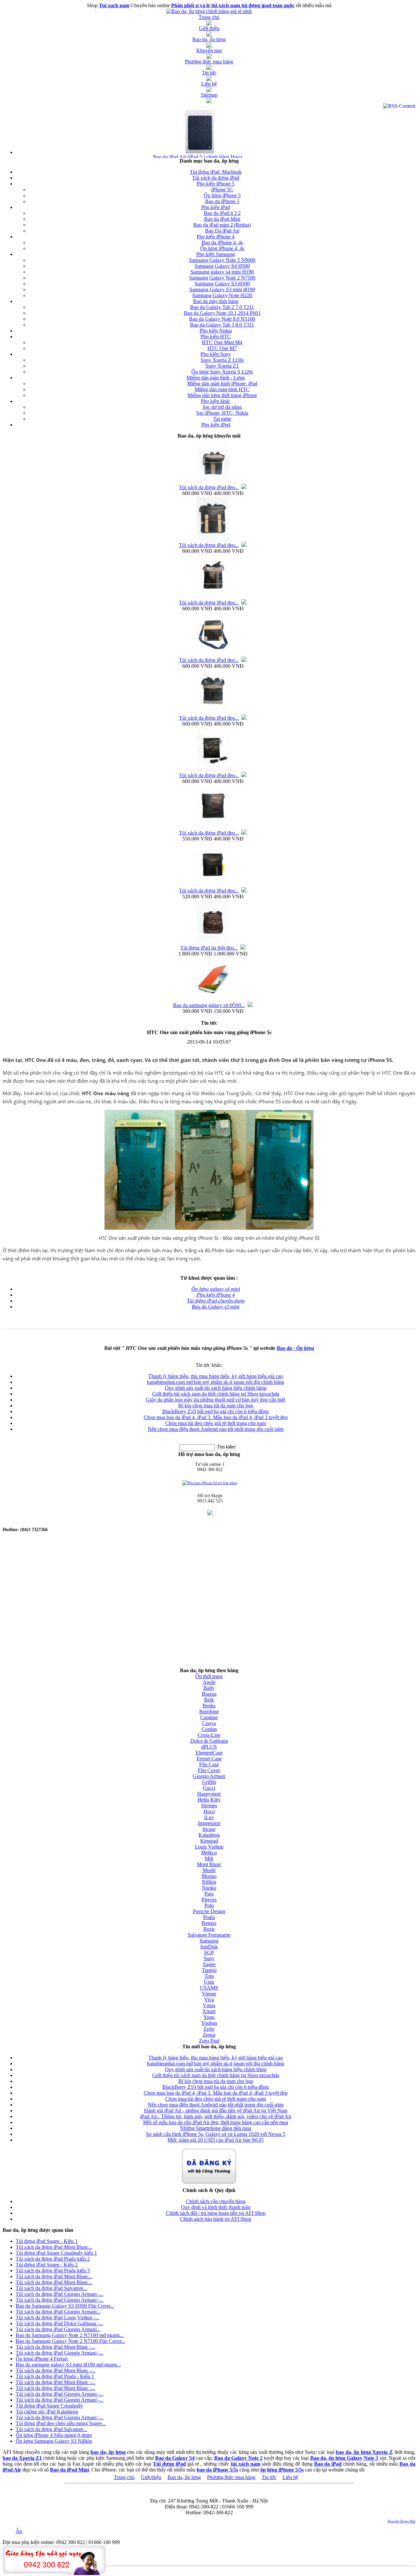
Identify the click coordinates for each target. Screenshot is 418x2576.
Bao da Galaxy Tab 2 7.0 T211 (222, 307)
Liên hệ (290, 2477)
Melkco (209, 1853)
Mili (209, 1858)
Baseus (209, 1694)
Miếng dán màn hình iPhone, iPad (222, 384)
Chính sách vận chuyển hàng (216, 2201)
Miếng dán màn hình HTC (222, 389)
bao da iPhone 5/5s (217, 2470)
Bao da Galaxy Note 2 (238, 2458)
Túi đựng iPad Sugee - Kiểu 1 (47, 2241)
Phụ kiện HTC (216, 336)
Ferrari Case (209, 1759)
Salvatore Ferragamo (209, 1935)
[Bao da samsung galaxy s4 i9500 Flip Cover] (213, 1000)
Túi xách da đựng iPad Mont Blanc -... (56, 2347)
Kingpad (209, 1841)
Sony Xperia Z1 (222, 366)
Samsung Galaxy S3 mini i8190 (222, 289)
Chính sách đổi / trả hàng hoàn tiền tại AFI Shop (216, 2213)
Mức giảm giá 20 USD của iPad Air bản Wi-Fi (216, 2140)
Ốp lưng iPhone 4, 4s (222, 248)
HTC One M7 (222, 348)
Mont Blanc (209, 1864)
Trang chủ (124, 2477)
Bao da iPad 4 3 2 (222, 213)
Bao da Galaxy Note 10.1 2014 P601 (222, 313)
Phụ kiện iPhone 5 (216, 184)
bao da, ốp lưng (108, 2452)
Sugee (209, 1964)
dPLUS (209, 1747)
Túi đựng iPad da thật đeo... (209, 948)
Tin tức (269, 2477)
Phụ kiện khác (216, 401)
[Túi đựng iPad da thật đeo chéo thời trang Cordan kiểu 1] (213, 943)
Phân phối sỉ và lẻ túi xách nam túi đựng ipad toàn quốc (233, 5)
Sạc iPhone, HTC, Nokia (222, 413)
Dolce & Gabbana (209, 1741)
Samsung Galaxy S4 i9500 (222, 266)
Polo (209, 1905)
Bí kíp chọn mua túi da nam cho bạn (216, 1406)
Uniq (209, 1982)
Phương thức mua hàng (231, 2477)
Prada (209, 1917)
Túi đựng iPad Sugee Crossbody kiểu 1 (56, 2253)
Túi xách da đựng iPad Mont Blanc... (54, 2247)
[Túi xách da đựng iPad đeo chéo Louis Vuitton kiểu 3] (213, 885)
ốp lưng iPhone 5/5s (282, 2470)
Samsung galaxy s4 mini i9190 (222, 272)
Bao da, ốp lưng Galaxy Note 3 (344, 2458)
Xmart (209, 2011)
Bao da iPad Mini (222, 219)
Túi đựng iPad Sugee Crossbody (49, 2406)
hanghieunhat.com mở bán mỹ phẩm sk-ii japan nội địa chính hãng (216, 1382)
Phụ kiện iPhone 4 (216, 237)
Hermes (209, 1806)
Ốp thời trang (209, 1676)
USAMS (209, 1988)
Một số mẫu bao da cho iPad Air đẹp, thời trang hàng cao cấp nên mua (216, 2122)
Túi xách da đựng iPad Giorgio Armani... (58, 2312)
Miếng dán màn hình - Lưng (216, 378)
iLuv (209, 1817)
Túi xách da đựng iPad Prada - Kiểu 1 (55, 2376)
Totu (209, 1976)
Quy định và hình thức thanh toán (216, 2207)
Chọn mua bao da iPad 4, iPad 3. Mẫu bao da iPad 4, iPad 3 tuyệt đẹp (216, 1417)
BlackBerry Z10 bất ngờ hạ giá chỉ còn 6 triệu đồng (216, 1411)
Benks (209, 1706)
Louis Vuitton (209, 1847)
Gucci (209, 1788)
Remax (209, 1923)
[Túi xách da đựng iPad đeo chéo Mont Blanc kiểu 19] (213, 828)
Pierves (209, 1900)
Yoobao (209, 2023)
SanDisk (209, 1947)
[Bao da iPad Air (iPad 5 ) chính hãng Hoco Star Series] (199, 152)
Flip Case (209, 1764)
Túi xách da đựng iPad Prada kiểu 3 (53, 2271)
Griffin (209, 1782)
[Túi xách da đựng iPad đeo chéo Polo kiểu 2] (213, 770)
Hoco (209, 1811)
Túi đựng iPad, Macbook (216, 172)
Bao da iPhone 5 (222, 201)
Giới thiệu (151, 2477)
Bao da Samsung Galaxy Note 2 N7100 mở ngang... (70, 2335)
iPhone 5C (222, 190)
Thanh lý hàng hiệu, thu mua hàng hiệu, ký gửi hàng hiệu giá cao (216, 1376)
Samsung (209, 1941)
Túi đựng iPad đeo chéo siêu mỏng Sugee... (61, 2423)
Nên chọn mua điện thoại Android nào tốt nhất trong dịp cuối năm (216, 1429)
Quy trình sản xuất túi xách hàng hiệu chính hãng (216, 1388)
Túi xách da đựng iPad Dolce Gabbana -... (59, 2323)
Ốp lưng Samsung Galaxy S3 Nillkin (54, 2441)
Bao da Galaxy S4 (175, 2458)
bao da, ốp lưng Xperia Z (364, 2452)
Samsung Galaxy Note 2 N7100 (222, 278)
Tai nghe (222, 419)
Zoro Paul (209, 2041)
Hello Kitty (209, 1800)
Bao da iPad (328, 2464)
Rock (209, 1929)
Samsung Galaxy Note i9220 (222, 295)
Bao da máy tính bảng (216, 301)
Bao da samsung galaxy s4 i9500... (209, 1005)
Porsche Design (209, 1911)
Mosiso (209, 1876)
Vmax (209, 2005)
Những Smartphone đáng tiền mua (216, 2128)
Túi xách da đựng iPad (216, 178)
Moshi (209, 1870)
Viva (209, 2000)
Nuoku (209, 1888)
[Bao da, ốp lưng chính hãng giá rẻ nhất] (209, 11)
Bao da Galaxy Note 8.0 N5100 (222, 319)
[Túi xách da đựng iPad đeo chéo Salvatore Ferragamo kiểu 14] (213, 597)
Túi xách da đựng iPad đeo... (209, 487)
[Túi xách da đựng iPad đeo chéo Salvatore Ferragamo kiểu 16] (213, 482)
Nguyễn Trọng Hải (402, 2521)
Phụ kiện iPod (216, 425)
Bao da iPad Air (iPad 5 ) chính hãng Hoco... (200, 157)
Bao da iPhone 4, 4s (222, 242)
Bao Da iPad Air (222, 231)
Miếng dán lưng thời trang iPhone (222, 395)
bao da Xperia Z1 (22, 2458)
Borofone (209, 1712)
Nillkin (209, 1882)
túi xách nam (246, 2464)
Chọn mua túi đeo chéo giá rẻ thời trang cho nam (216, 1423)
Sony (209, 1958)
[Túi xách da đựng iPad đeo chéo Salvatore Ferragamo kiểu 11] (213, 713)
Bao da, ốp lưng (184, 2477)
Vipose (209, 1994)
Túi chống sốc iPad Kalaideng (47, 2412)
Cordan (209, 1729)
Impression (209, 1823)
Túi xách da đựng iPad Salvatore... (51, 2288)
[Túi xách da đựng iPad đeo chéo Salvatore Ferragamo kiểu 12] (213, 655)
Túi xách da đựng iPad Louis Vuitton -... (57, 2318)
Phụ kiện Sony (216, 354)
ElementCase (209, 1753)
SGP (209, 1952)
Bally (209, 1688)
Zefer (209, 2029)
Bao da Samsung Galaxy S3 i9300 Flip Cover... (65, 2306)
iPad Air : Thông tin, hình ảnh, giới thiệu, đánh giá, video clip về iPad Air (216, 2116)
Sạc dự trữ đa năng (222, 407)
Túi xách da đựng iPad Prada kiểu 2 (53, 2259)
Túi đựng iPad (169, 2464)
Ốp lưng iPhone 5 (222, 195)
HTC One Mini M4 (222, 342)
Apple (209, 1682)
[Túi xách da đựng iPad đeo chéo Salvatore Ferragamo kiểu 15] (213, 540)
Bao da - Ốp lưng (295, 1348)
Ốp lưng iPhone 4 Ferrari (42, 2359)
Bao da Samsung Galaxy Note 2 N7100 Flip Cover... (70, 2341)
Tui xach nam (114, 5)
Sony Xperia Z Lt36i (222, 360)
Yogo (209, 2017)
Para (209, 1894)
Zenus (209, 2035)
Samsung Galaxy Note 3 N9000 (222, 260)
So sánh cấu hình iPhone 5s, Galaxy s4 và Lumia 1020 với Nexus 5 (216, 2134)
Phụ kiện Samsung (216, 254)
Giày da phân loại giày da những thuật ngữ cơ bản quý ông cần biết (216, 1400)
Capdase (209, 1717)
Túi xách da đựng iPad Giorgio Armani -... (60, 2294)
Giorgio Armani (209, 1776)
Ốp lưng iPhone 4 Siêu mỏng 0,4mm (54, 2435)
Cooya (209, 1723)
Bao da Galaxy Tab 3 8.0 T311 (222, 325)
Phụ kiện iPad (216, 207)
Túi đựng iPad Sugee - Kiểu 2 (47, 2265)
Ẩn (19, 2531)
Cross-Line (209, 1735)
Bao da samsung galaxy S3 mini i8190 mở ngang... (68, 2365)
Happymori (209, 1794)
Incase (209, 1829)
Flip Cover (209, 1770)
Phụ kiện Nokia (216, 331)
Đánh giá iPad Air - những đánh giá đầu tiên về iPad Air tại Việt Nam (216, 2111)
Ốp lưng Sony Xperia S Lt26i (222, 372)
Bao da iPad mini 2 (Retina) (222, 225)
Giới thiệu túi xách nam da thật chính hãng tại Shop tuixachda (216, 1394)
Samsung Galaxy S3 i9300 (222, 284)
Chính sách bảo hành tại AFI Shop (216, 2219)
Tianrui (209, 1970)
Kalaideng (209, 1835)
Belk (209, 1700)
